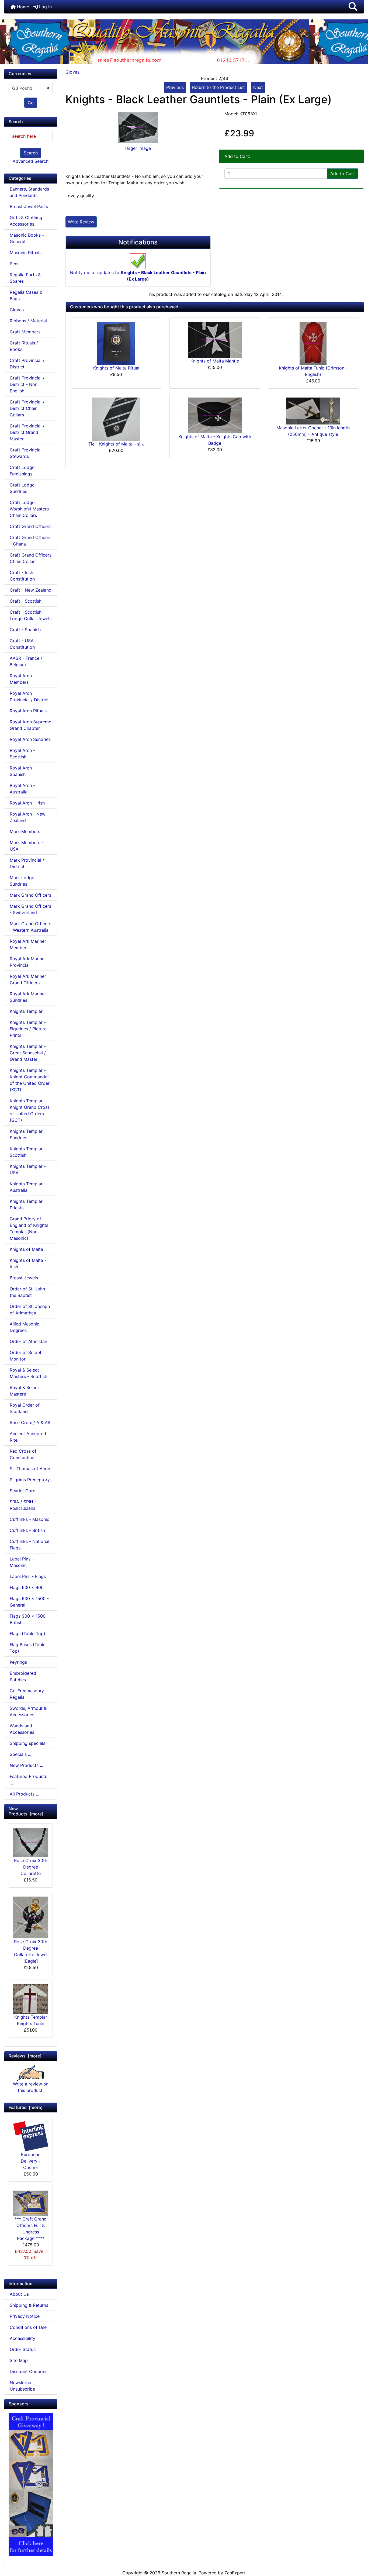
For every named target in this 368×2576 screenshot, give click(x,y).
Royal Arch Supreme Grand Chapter (30, 725)
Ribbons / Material (28, 321)
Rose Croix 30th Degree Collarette (31, 1867)
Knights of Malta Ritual (116, 368)
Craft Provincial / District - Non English (27, 384)
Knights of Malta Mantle (215, 361)
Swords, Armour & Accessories (28, 1711)
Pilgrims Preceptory (30, 1480)
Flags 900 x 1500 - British (29, 1619)
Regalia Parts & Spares (25, 278)
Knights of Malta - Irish (28, 1263)
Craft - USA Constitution (22, 644)
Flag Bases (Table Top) (28, 1648)
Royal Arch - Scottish (22, 754)
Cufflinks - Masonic (29, 1519)
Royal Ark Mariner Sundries (28, 997)
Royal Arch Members (21, 679)
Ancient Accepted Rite (28, 1437)
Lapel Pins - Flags (28, 1576)
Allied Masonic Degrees (25, 1327)
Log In (45, 7)
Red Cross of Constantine (23, 1454)
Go (31, 103)
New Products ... (26, 1765)
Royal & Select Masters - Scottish (28, 1373)
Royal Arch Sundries (30, 739)
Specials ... (20, 1754)
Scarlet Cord (23, 1491)
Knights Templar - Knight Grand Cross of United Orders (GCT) (30, 1110)
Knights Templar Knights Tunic (31, 2020)
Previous (175, 87)
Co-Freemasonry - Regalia (28, 1694)
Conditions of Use (28, 2327)
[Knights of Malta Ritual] (116, 343)
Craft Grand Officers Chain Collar (31, 558)
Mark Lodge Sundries (22, 881)
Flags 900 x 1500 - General (29, 1602)
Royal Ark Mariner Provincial (28, 962)
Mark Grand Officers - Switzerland (30, 909)
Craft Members (25, 332)
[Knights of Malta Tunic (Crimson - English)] (313, 343)
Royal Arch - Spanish (22, 771)
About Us (19, 2294)
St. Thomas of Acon (30, 1469)
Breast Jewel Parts (29, 206)
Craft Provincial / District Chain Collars (27, 408)
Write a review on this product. (31, 2087)
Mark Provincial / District (27, 863)
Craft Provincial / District (27, 364)
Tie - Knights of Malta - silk (116, 444)
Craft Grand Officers (31, 526)
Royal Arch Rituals (28, 711)
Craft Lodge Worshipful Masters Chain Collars (29, 509)
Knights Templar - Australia (28, 1187)
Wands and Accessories (22, 1729)
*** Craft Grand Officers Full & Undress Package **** (31, 2229)
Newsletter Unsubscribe (22, 2386)
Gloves (72, 72)
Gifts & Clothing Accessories (26, 221)
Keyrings (18, 1662)
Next (258, 87)
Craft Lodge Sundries (22, 488)
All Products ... (24, 1794)
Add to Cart (343, 174)
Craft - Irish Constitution (22, 576)
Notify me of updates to (138, 276)
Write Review (81, 222)
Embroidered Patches (23, 1676)
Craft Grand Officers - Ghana (31, 541)
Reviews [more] (25, 2056)
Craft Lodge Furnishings (22, 471)
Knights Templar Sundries (26, 1134)
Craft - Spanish (25, 630)
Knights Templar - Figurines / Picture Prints (28, 1029)
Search (31, 153)
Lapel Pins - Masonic (22, 1562)
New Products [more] (26, 1811)
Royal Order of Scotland (25, 1408)
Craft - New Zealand (31, 590)
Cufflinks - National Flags (29, 1545)
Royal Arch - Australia (22, 789)
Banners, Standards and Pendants (29, 192)
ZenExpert (235, 2573)
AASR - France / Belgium (26, 661)
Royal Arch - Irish (27, 803)
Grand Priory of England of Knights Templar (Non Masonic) (29, 1228)
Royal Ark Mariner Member (28, 944)
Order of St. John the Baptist (27, 1292)
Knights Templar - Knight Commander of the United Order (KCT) (30, 1080)
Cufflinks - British (27, 1530)
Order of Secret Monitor (26, 1356)
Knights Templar (26, 1011)
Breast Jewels (24, 1278)
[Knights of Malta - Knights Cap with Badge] (215, 415)
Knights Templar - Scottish (28, 1152)
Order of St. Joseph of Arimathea (30, 1310)
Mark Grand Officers (30, 895)
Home (22, 7)
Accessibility (22, 2338)
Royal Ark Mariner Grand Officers (28, 979)
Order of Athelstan (28, 1341)
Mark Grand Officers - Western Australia (30, 927)
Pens (15, 264)
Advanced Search (31, 161)
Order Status (23, 2349)
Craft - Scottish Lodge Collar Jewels (31, 615)
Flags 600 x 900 (27, 1587)
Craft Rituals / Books (24, 346)
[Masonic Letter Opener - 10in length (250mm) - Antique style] (313, 411)
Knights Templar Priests (26, 1204)
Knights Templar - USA (28, 1169)
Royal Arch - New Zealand (28, 817)
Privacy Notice (25, 2316)
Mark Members (25, 831)
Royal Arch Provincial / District (29, 696)
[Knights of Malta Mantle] (215, 339)
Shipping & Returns (29, 2305)
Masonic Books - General (27, 238)
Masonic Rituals (26, 253)
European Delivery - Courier (31, 2161)
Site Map (19, 2360)
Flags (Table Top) (27, 1634)
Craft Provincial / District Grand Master (27, 432)
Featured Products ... (28, 1780)
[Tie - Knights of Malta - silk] (116, 419)
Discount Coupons (29, 2371)
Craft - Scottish (26, 601)
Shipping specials (27, 1743)
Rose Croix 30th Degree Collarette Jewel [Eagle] (31, 1951)
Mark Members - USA (27, 846)
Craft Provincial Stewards (26, 453)
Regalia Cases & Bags (26, 295)
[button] (353, 7)
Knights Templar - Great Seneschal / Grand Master (28, 1053)
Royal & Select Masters (24, 1391)
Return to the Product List (218, 87)
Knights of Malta (26, 1249)
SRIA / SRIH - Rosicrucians (23, 1505)
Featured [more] (26, 2107)
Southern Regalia (179, 2573)
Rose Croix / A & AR (30, 1422)
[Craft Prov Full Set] (31, 2484)
